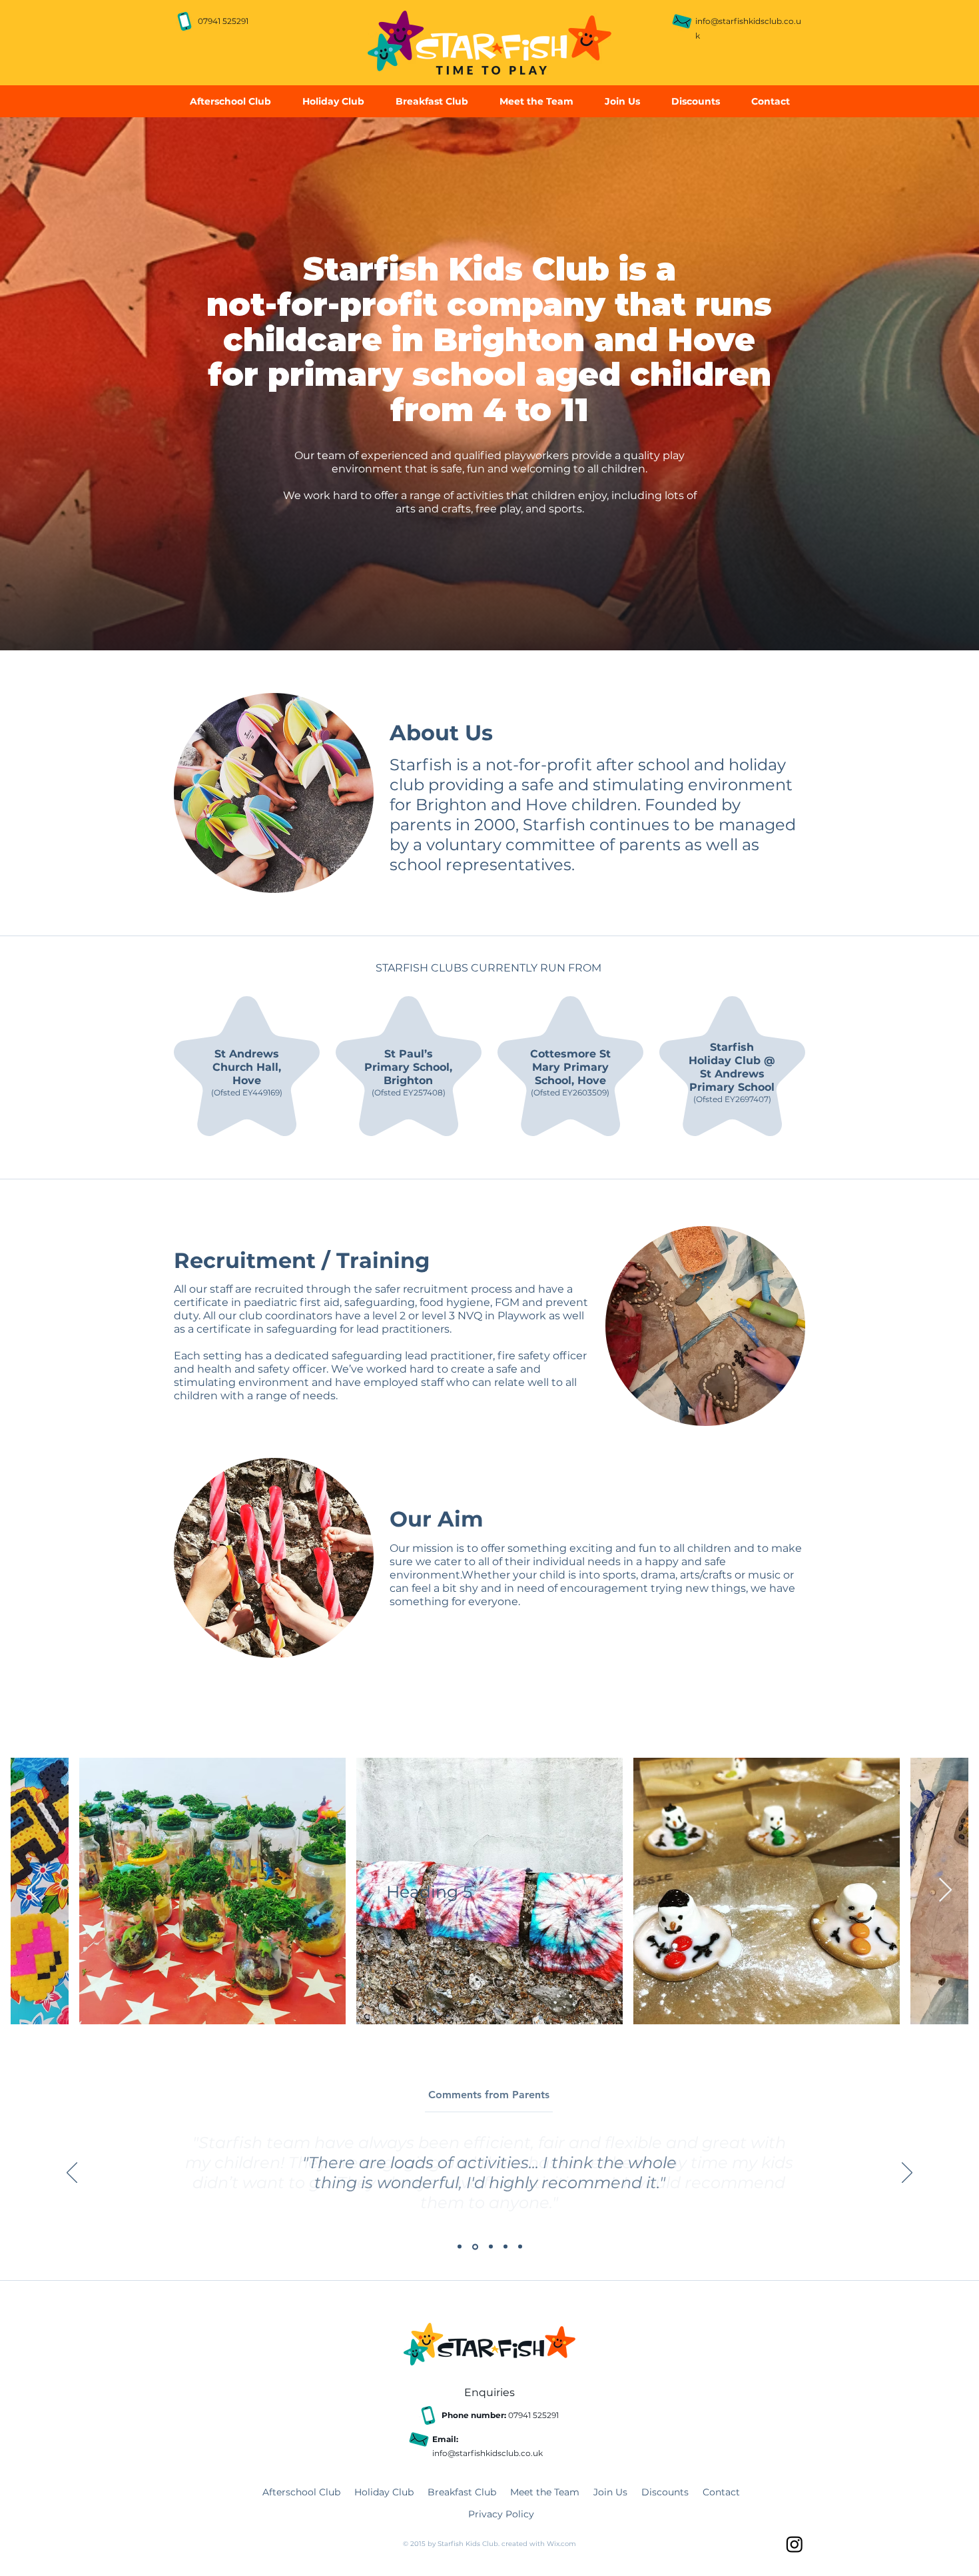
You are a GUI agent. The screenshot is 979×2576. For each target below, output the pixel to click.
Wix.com (561, 2544)
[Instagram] (795, 2544)
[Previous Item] (34, 1891)
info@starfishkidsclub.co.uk (488, 2453)
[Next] (907, 2174)
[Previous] (72, 2174)
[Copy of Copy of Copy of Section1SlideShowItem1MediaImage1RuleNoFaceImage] (505, 2247)
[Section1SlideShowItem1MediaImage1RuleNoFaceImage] (460, 2247)
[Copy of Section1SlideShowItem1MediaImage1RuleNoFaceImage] (475, 2247)
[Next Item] (945, 1891)
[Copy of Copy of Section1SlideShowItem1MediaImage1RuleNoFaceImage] (491, 2247)
